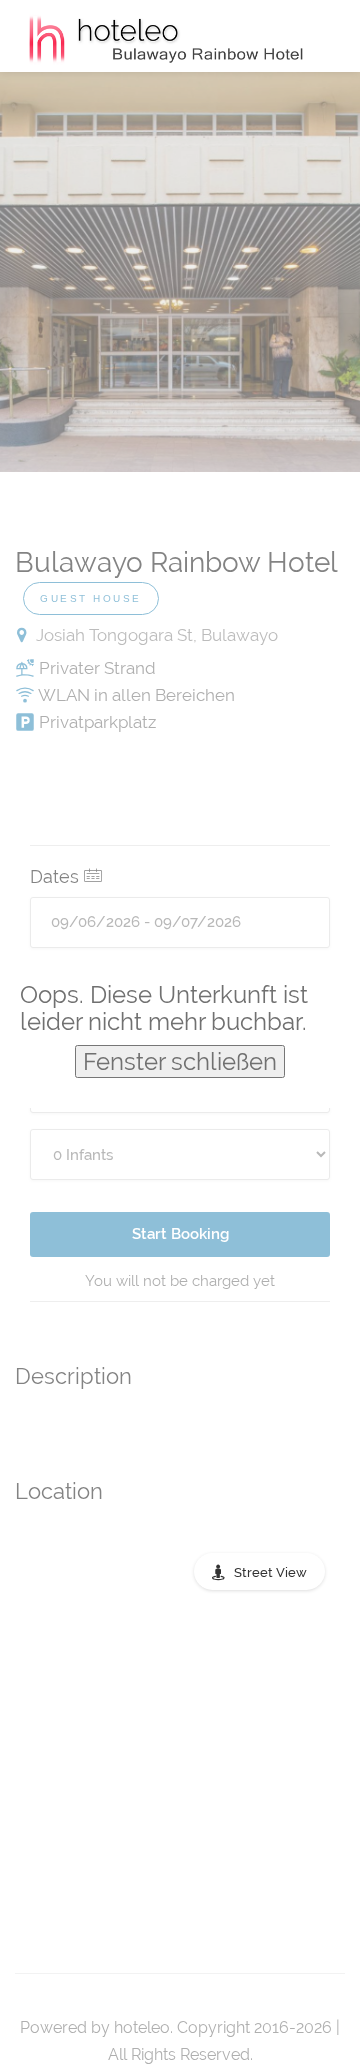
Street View (270, 1572)
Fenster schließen (180, 1061)
